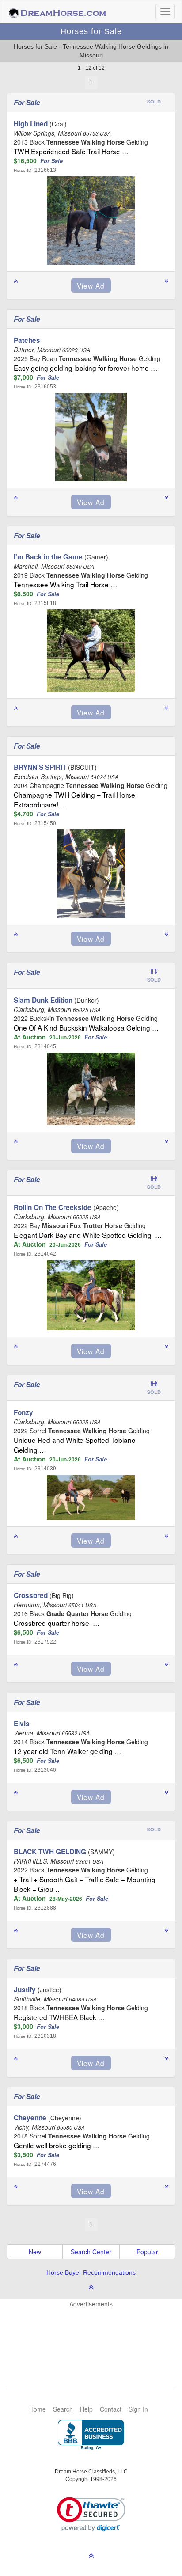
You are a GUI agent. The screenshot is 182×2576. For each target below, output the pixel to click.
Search (63, 2409)
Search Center (91, 2252)
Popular (147, 2252)
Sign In (138, 2409)
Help (86, 2409)
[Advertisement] (95, 2335)
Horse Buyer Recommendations (91, 2272)
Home (38, 2409)
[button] (91, 2514)
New (35, 2252)
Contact (111, 2409)
